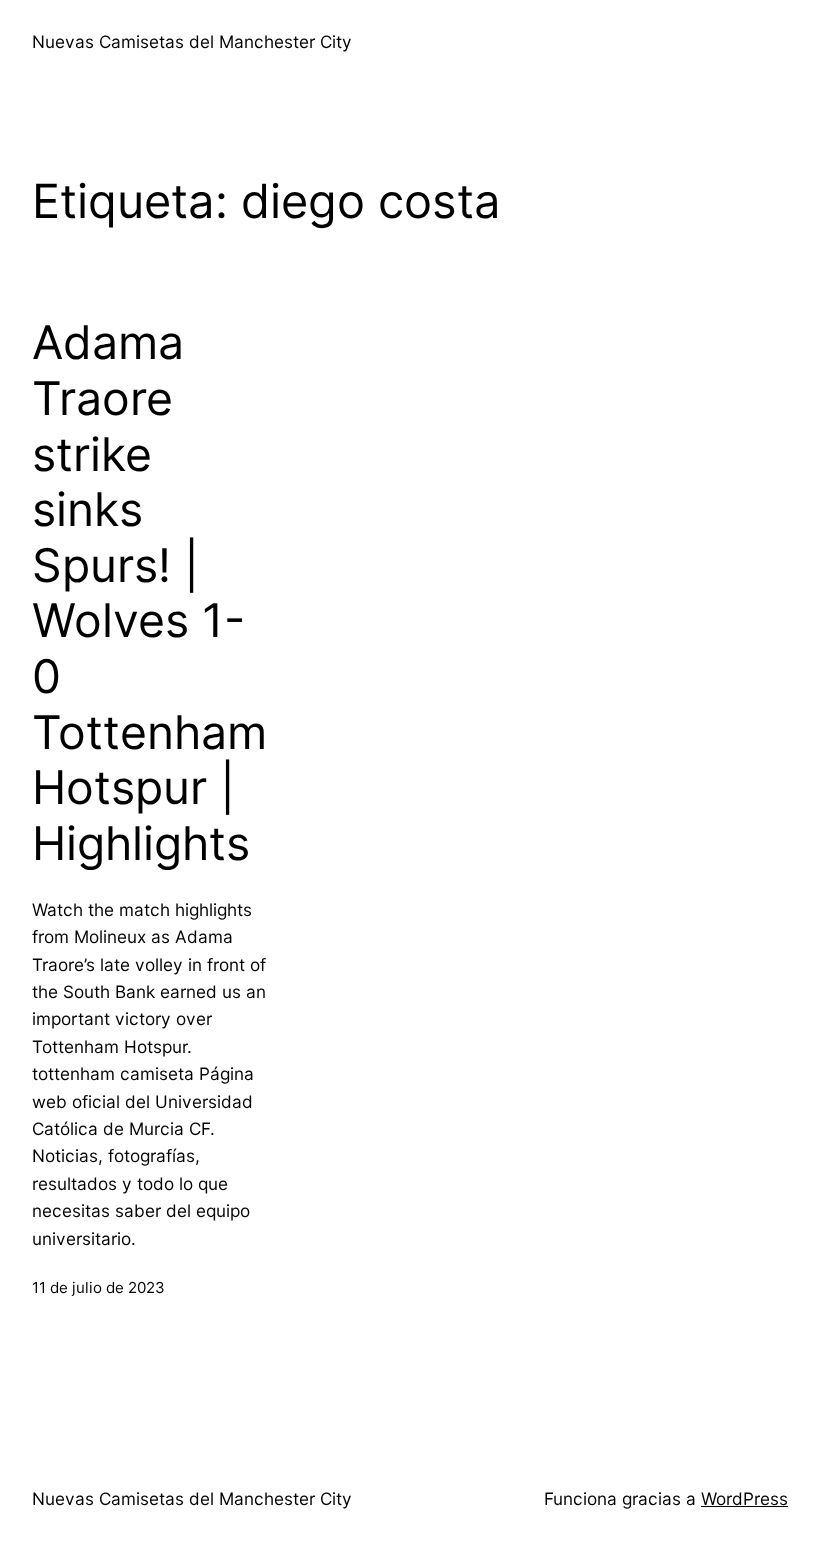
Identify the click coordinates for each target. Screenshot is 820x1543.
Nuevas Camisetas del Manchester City (192, 41)
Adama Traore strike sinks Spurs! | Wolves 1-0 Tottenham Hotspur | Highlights (149, 593)
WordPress (744, 1498)
